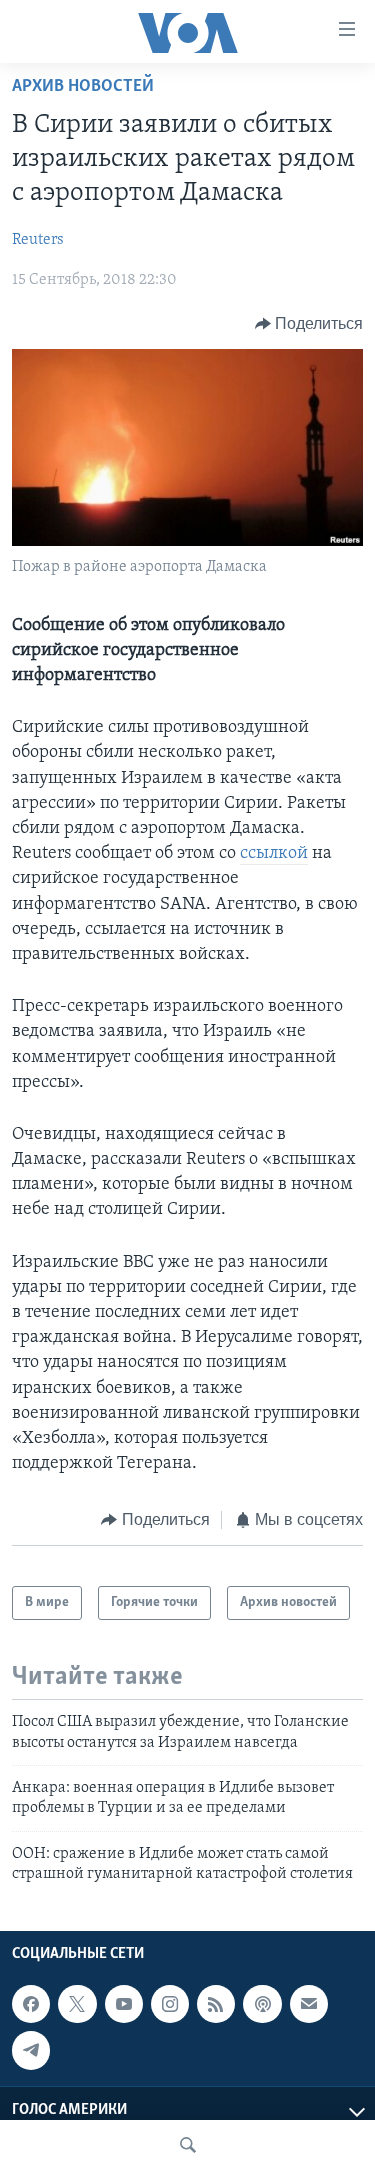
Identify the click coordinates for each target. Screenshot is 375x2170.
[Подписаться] (309, 2004)
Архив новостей (83, 87)
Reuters (38, 240)
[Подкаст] (262, 2004)
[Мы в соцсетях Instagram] (170, 2004)
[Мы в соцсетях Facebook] (31, 2004)
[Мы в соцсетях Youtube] (124, 2004)
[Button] (309, 324)
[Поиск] (188, 2145)
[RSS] (216, 2004)
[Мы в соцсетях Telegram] (31, 2050)
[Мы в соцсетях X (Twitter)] (77, 2004)
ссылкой (274, 854)
